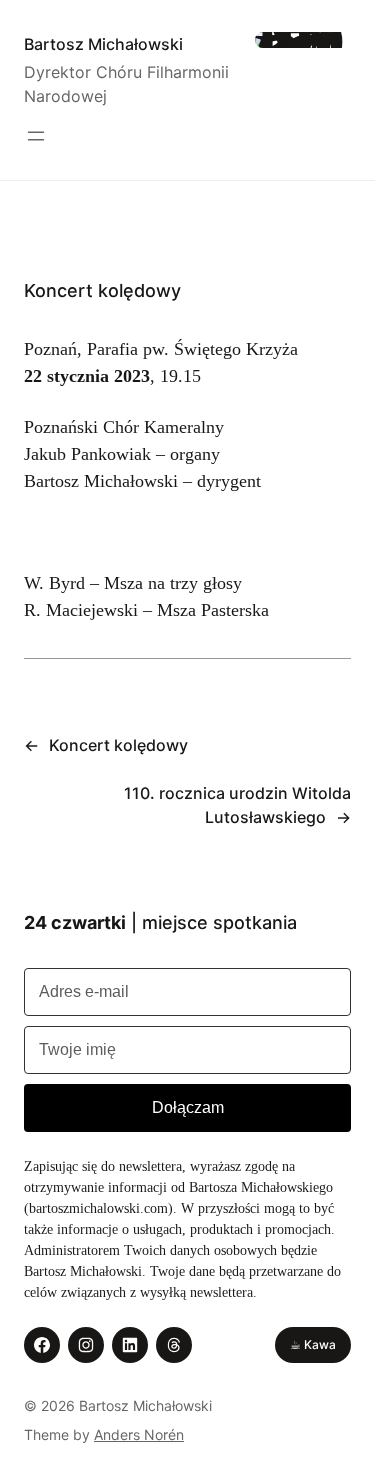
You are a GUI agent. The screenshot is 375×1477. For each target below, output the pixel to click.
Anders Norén (139, 1434)
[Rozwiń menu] (36, 136)
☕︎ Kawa (313, 1344)
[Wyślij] (187, 1108)
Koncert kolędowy (118, 745)
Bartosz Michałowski (103, 44)
